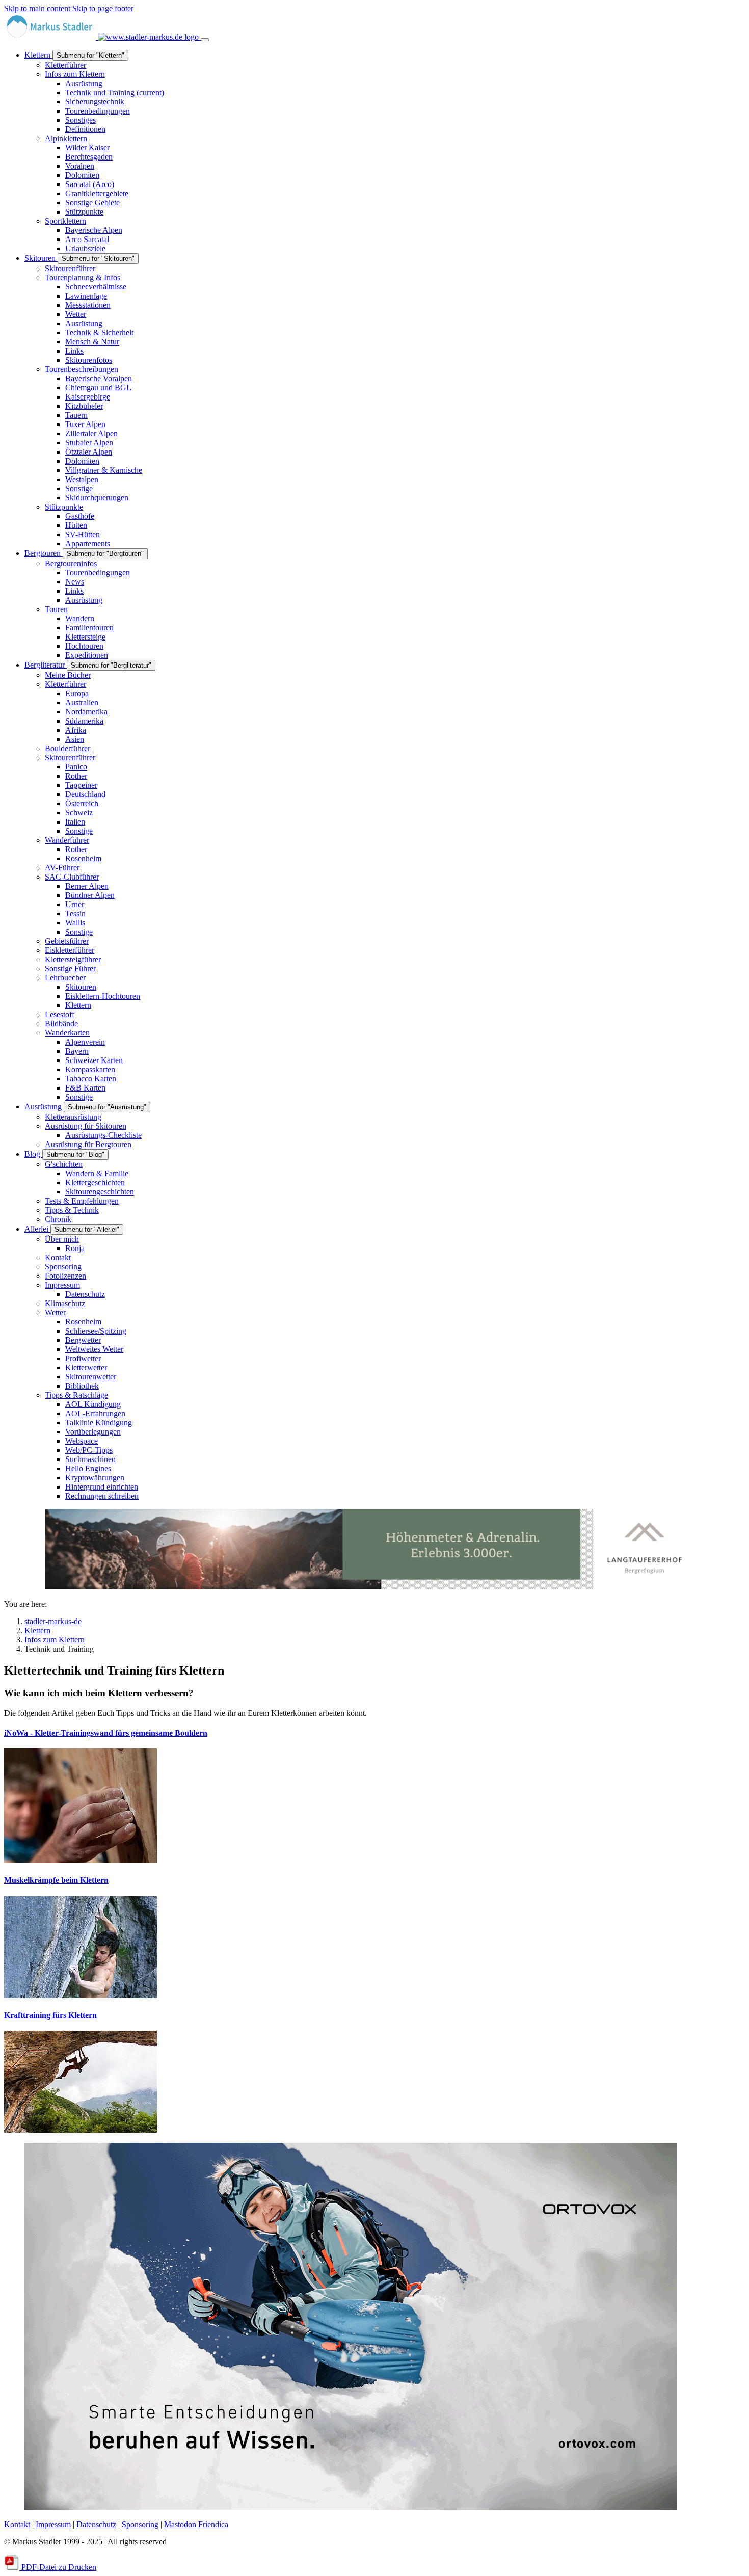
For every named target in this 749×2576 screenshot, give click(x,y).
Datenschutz (96, 2524)
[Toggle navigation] (205, 40)
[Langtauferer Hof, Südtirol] (371, 1587)
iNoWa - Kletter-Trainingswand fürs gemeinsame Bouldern (106, 1733)
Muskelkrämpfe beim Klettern (56, 1880)
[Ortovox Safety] (351, 2507)
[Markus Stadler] (102, 37)
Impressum (53, 2524)
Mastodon (180, 2524)
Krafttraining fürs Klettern (50, 2015)
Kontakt (17, 2524)
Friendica (213, 2524)
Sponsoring (140, 2524)
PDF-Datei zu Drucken (58, 2567)
